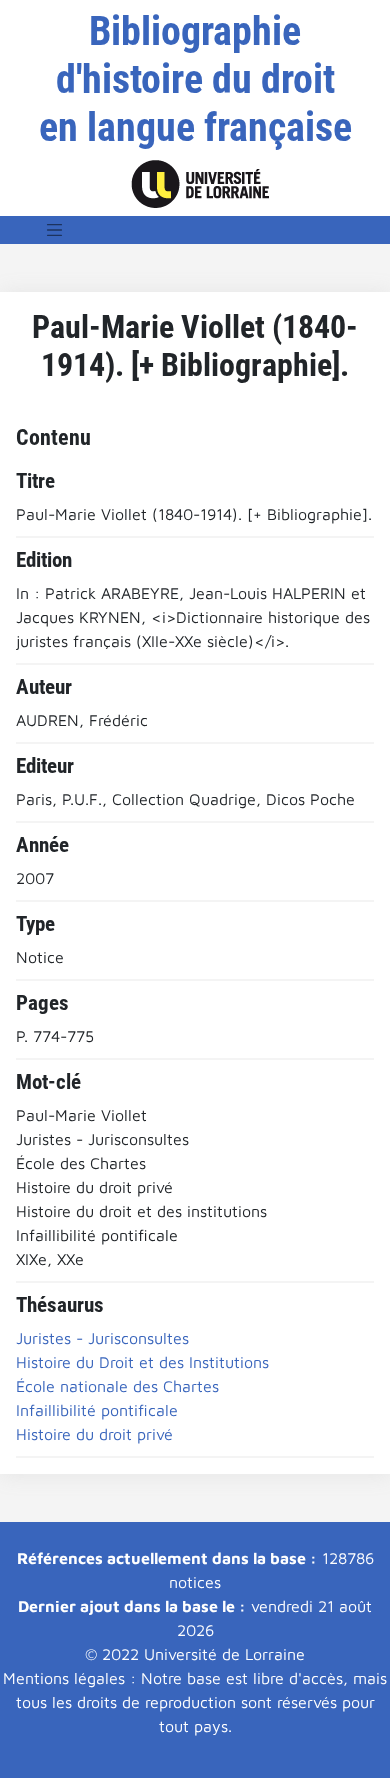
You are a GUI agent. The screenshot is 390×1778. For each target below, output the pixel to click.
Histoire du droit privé (94, 1434)
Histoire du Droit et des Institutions (142, 1362)
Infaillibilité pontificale (97, 1410)
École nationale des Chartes (117, 1386)
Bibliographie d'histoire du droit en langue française (195, 79)
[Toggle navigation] (55, 230)
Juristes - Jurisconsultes (102, 1338)
